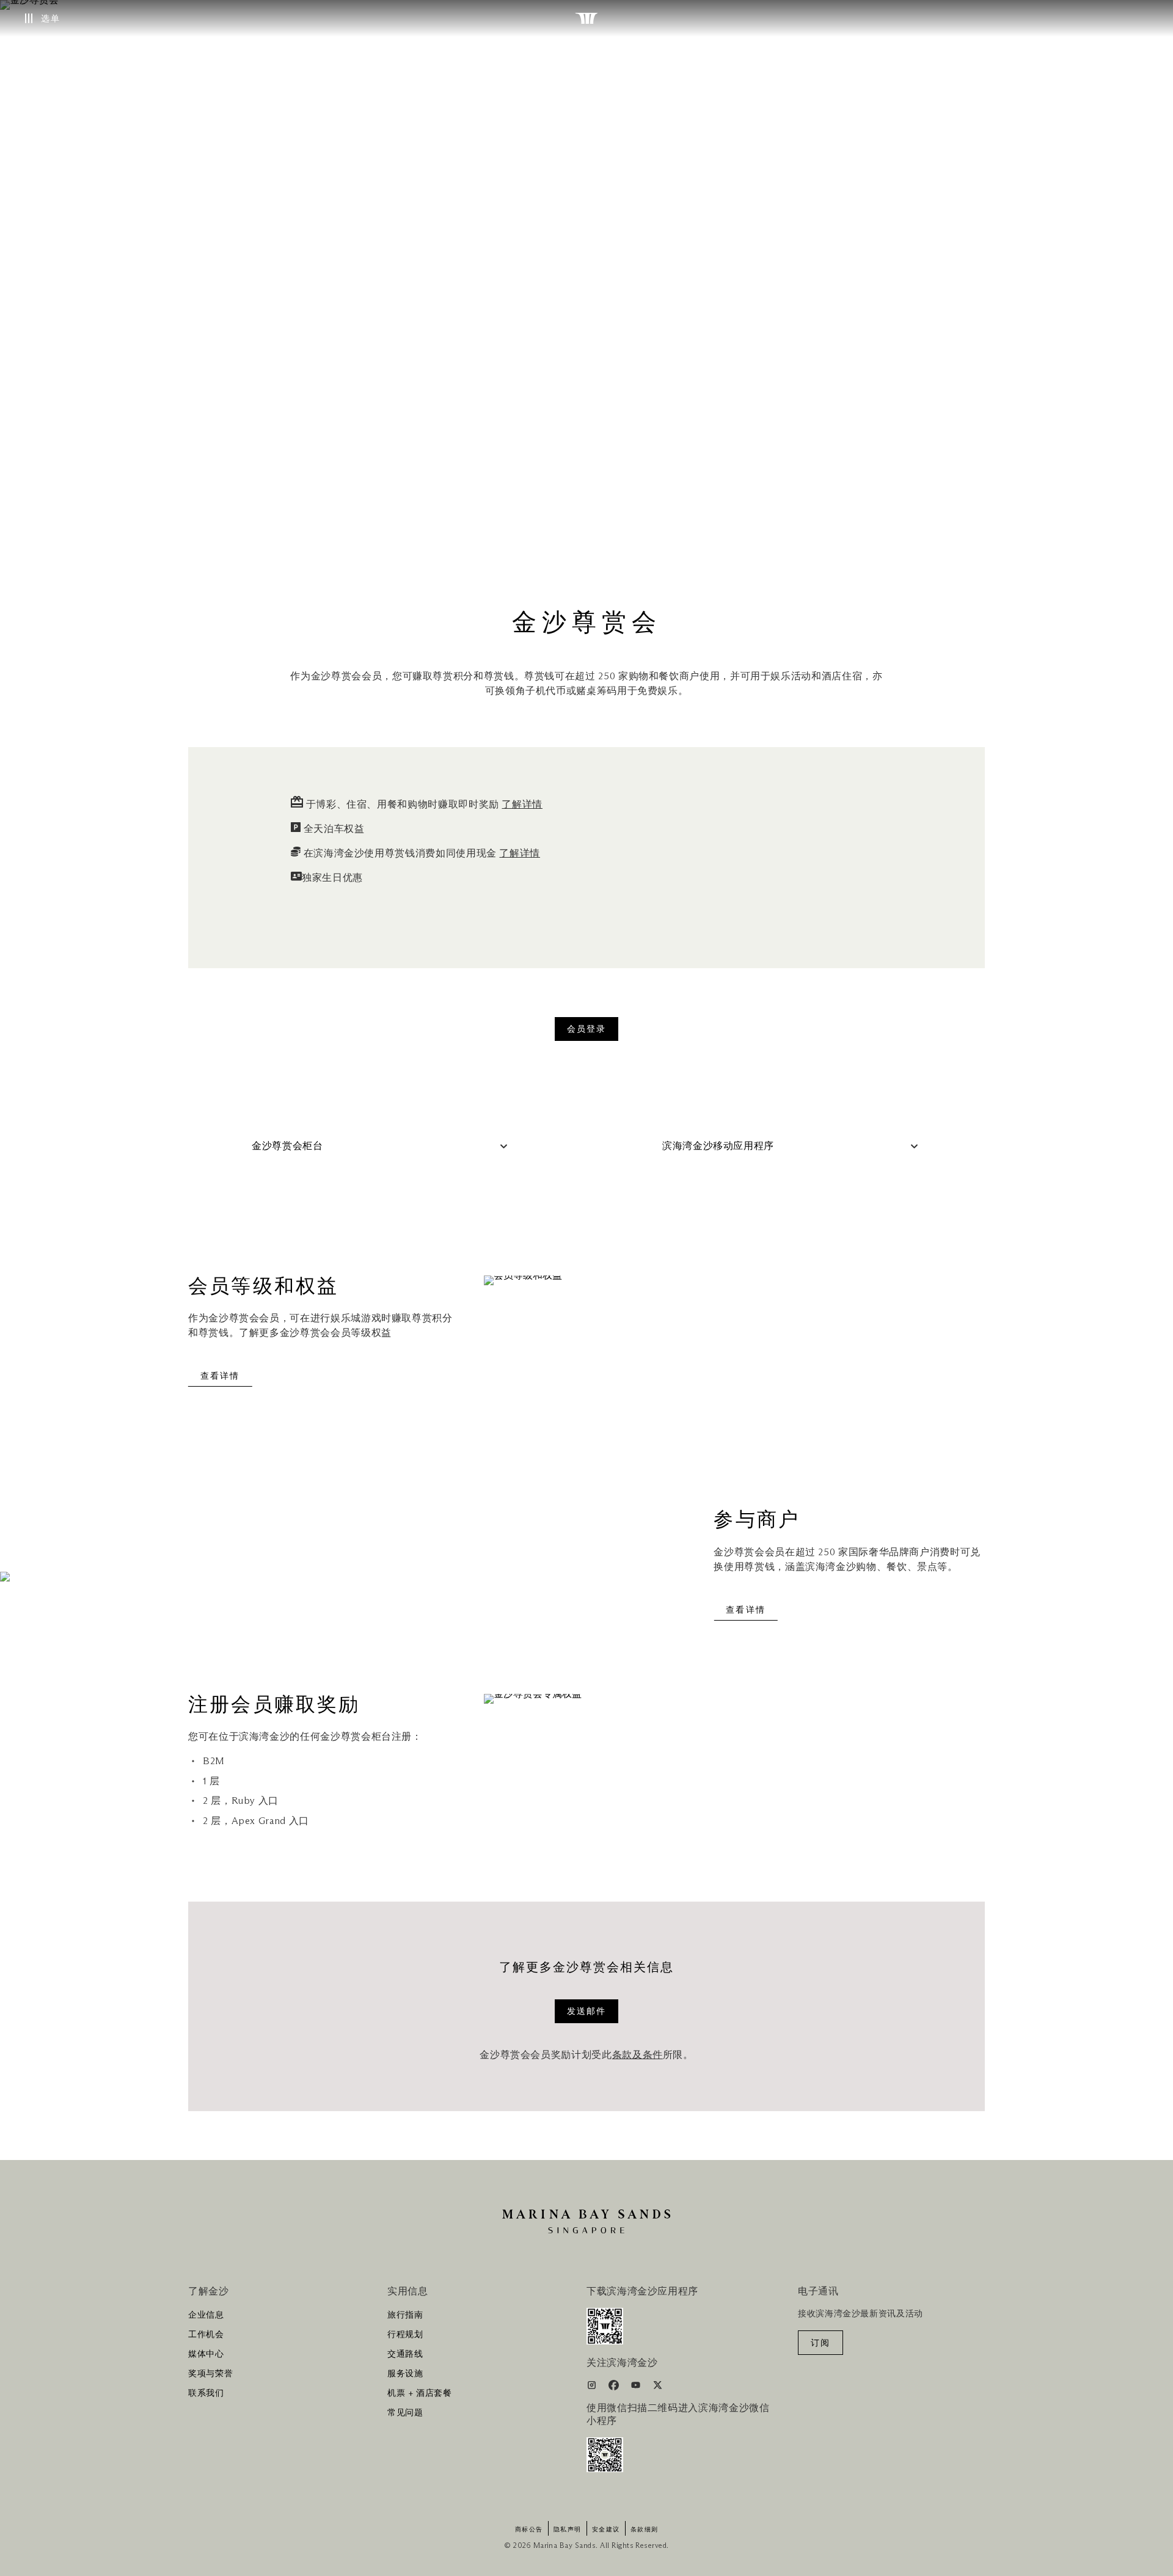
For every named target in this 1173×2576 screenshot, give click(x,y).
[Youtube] (637, 2387)
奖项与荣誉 (210, 2374)
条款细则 (645, 2530)
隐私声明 (568, 2530)
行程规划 (405, 2335)
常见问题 (405, 2413)
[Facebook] (615, 2387)
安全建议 (606, 2530)
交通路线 (405, 2354)
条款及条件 (638, 2055)
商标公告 (529, 2530)
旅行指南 (405, 2315)
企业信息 (206, 2315)
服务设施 (405, 2374)
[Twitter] (658, 2387)
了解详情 (522, 805)
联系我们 (206, 2393)
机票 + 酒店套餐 (420, 2393)
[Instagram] (593, 2387)
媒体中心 (206, 2354)
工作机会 (206, 2335)
